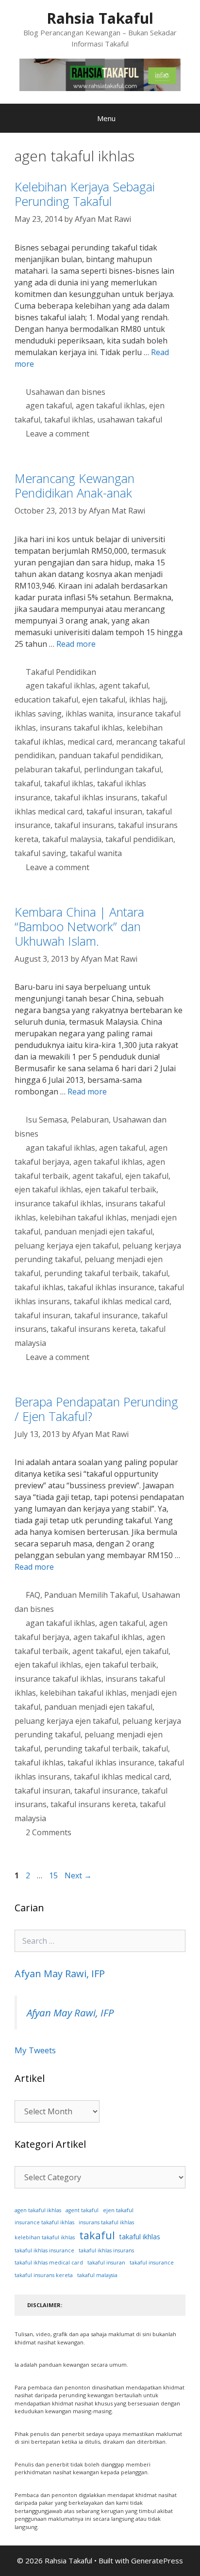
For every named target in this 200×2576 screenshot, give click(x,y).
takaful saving (40, 853)
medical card (90, 742)
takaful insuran (114, 812)
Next (78, 1875)
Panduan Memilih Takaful (91, 1595)
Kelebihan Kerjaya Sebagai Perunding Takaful (85, 194)
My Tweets (35, 2050)
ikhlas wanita (89, 714)
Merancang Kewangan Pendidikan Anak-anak (75, 485)
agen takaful (49, 406)
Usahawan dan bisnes (66, 392)
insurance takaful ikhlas (58, 1203)
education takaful (46, 700)
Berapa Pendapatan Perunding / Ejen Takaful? (96, 1409)
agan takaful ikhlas (60, 1148)
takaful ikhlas (69, 420)
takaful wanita (96, 853)
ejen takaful (104, 700)
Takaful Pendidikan (61, 672)
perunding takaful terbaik (91, 1273)
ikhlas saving (38, 714)
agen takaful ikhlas (110, 406)
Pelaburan (90, 1120)
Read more (76, 644)
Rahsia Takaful (100, 18)
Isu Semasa (46, 1120)
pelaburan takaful (47, 769)
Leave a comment (58, 434)
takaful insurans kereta (93, 1329)
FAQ (33, 1595)
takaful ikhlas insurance (111, 1287)
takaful (27, 783)
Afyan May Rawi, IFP (60, 1974)
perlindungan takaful (123, 769)
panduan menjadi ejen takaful (98, 1232)
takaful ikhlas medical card (122, 1301)
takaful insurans (84, 825)
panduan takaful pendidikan (110, 755)
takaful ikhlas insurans (96, 797)
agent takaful (124, 686)
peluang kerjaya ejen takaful (67, 1246)
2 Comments (49, 1832)
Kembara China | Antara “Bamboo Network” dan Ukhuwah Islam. (79, 926)
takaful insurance (106, 1315)
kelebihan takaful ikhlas (83, 1218)
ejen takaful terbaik (121, 1189)
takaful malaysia (72, 839)
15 (54, 1875)
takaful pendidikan (139, 839)
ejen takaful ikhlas (48, 1189)
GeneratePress (157, 2560)
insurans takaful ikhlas (81, 728)
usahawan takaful (130, 420)
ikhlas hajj (147, 700)
